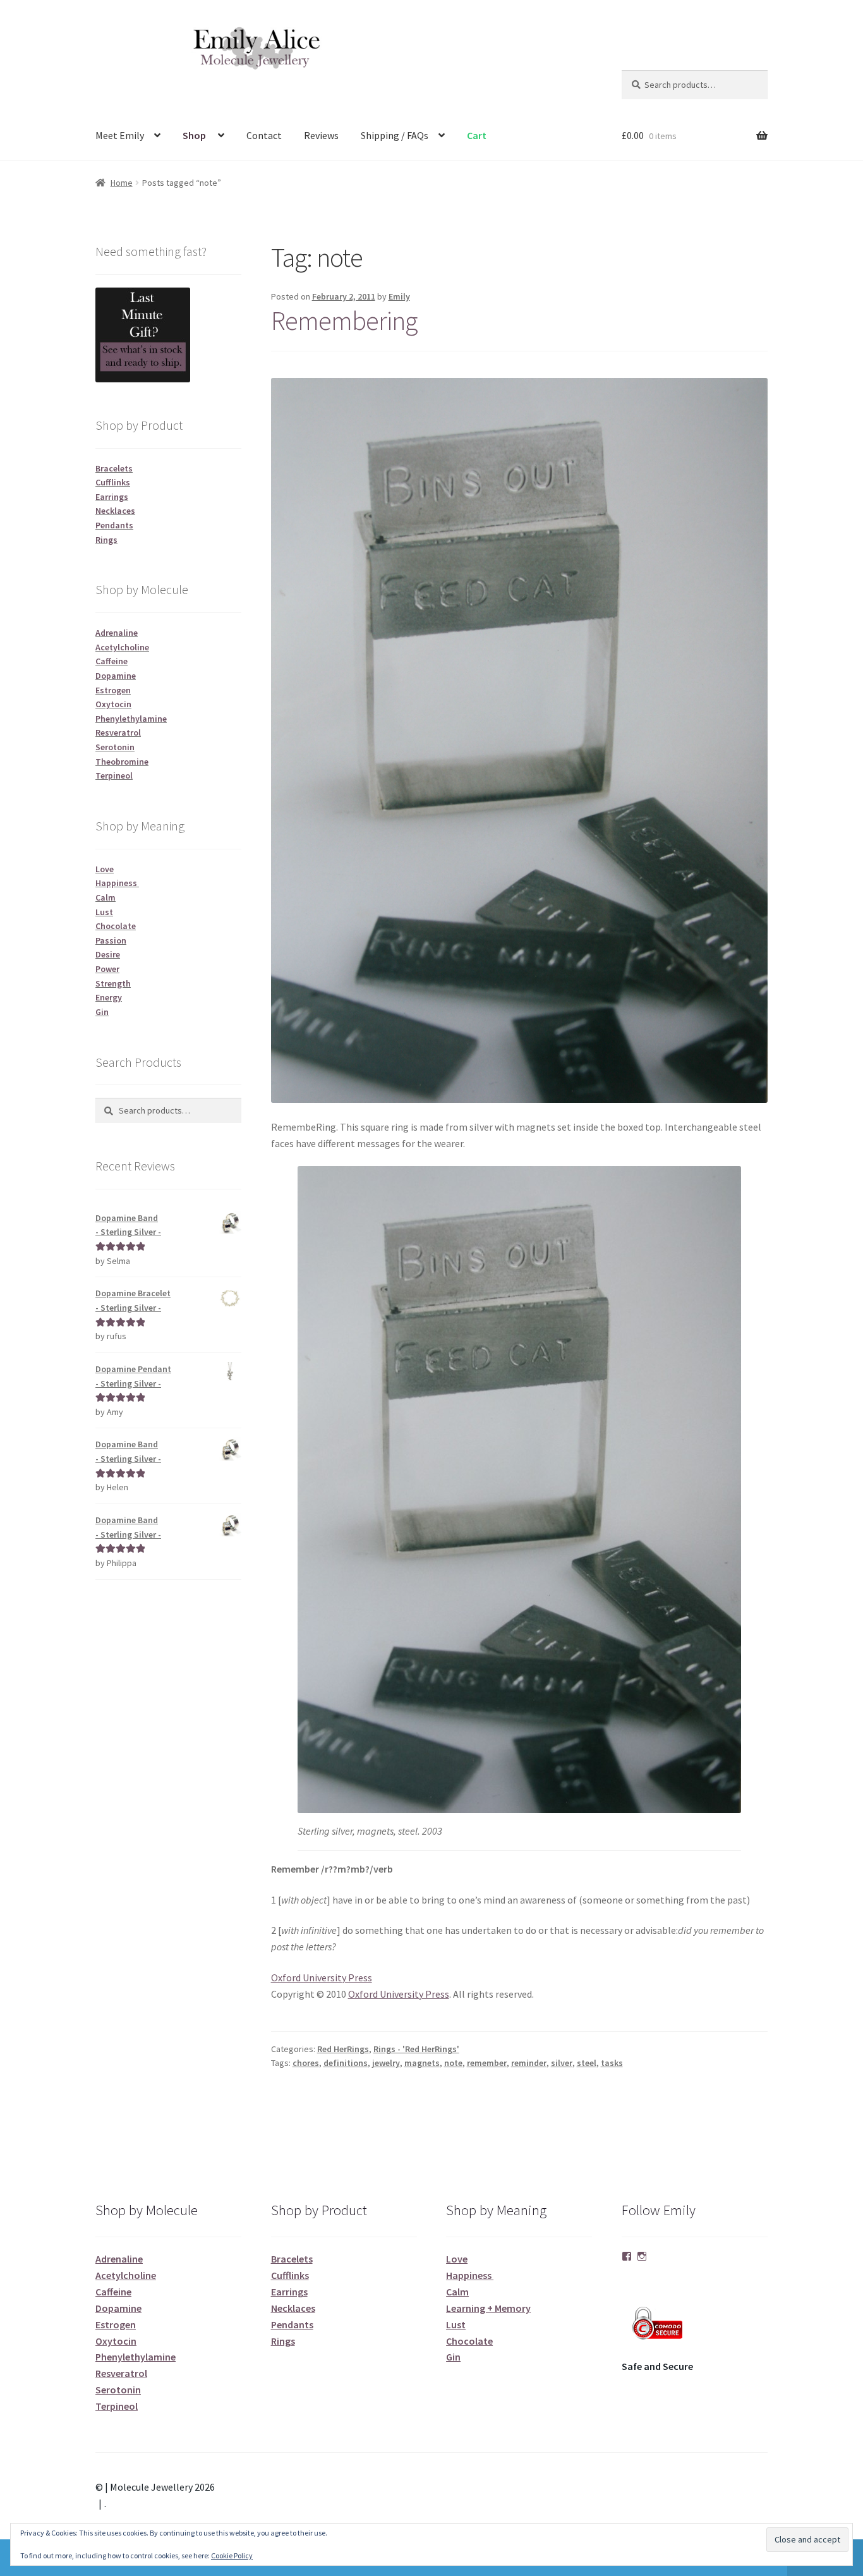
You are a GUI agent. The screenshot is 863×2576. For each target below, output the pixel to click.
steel (587, 2063)
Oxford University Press (322, 1978)
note (453, 2063)
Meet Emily (120, 135)
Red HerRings (343, 2049)
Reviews (321, 135)
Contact (264, 135)
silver (562, 2063)
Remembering (344, 320)
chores (306, 2063)
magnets (422, 2063)
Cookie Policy (232, 2555)
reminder (529, 2063)
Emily (399, 296)
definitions (346, 2063)
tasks (612, 2063)
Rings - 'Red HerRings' (416, 2049)
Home (122, 183)
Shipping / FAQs (395, 135)
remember (487, 2063)
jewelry (386, 2063)
